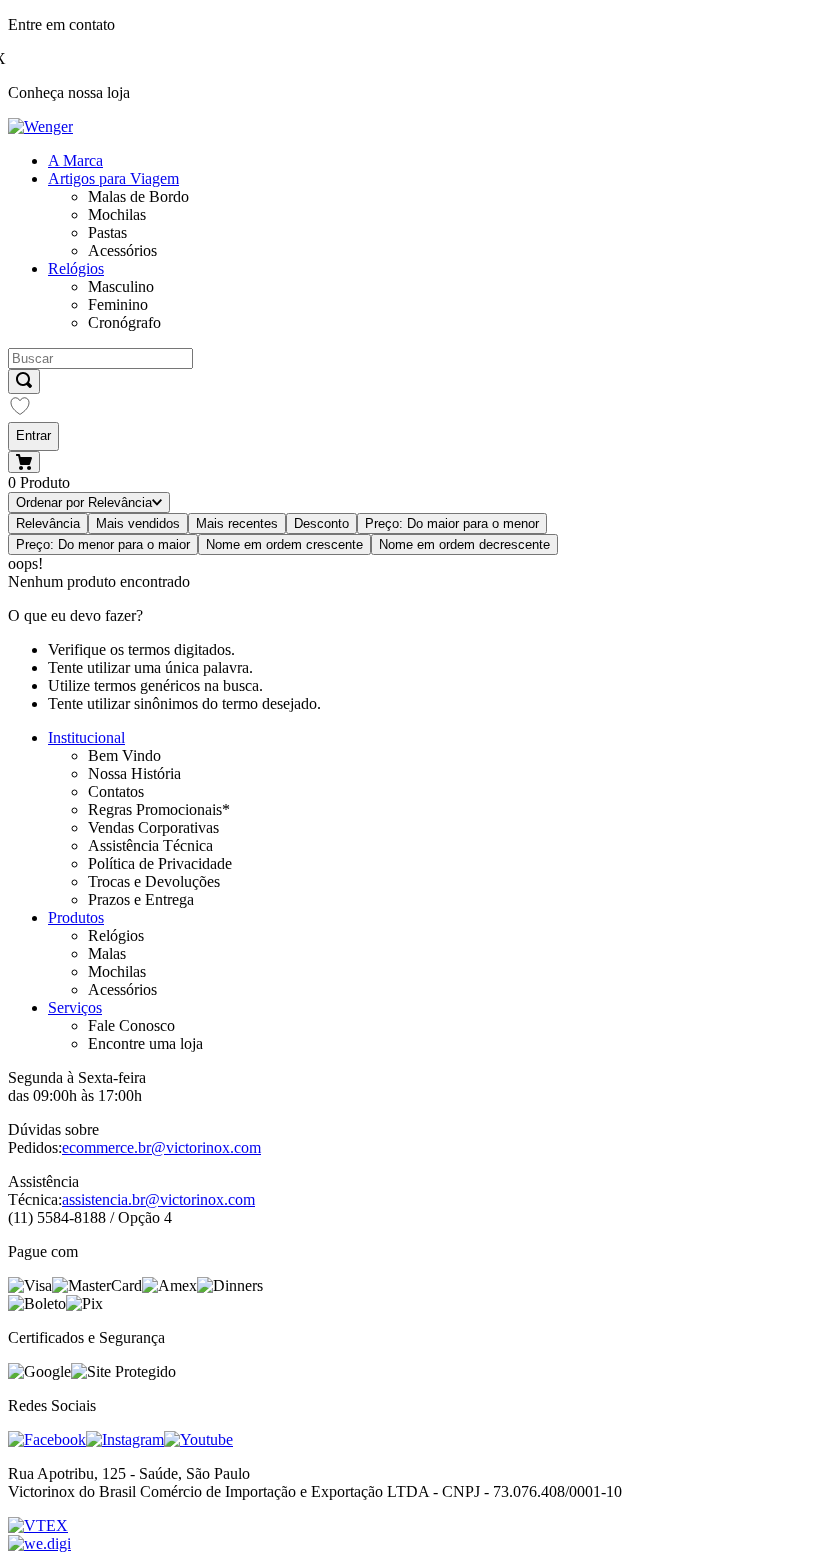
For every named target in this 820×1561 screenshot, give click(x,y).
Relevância (48, 523)
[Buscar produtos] (24, 381)
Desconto (321, 523)
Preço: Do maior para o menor (452, 523)
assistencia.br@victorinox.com (158, 1199)
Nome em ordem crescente (284, 544)
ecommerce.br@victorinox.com (161, 1147)
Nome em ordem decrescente (464, 544)
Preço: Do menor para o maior (103, 544)
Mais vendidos (138, 523)
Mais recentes (237, 523)
